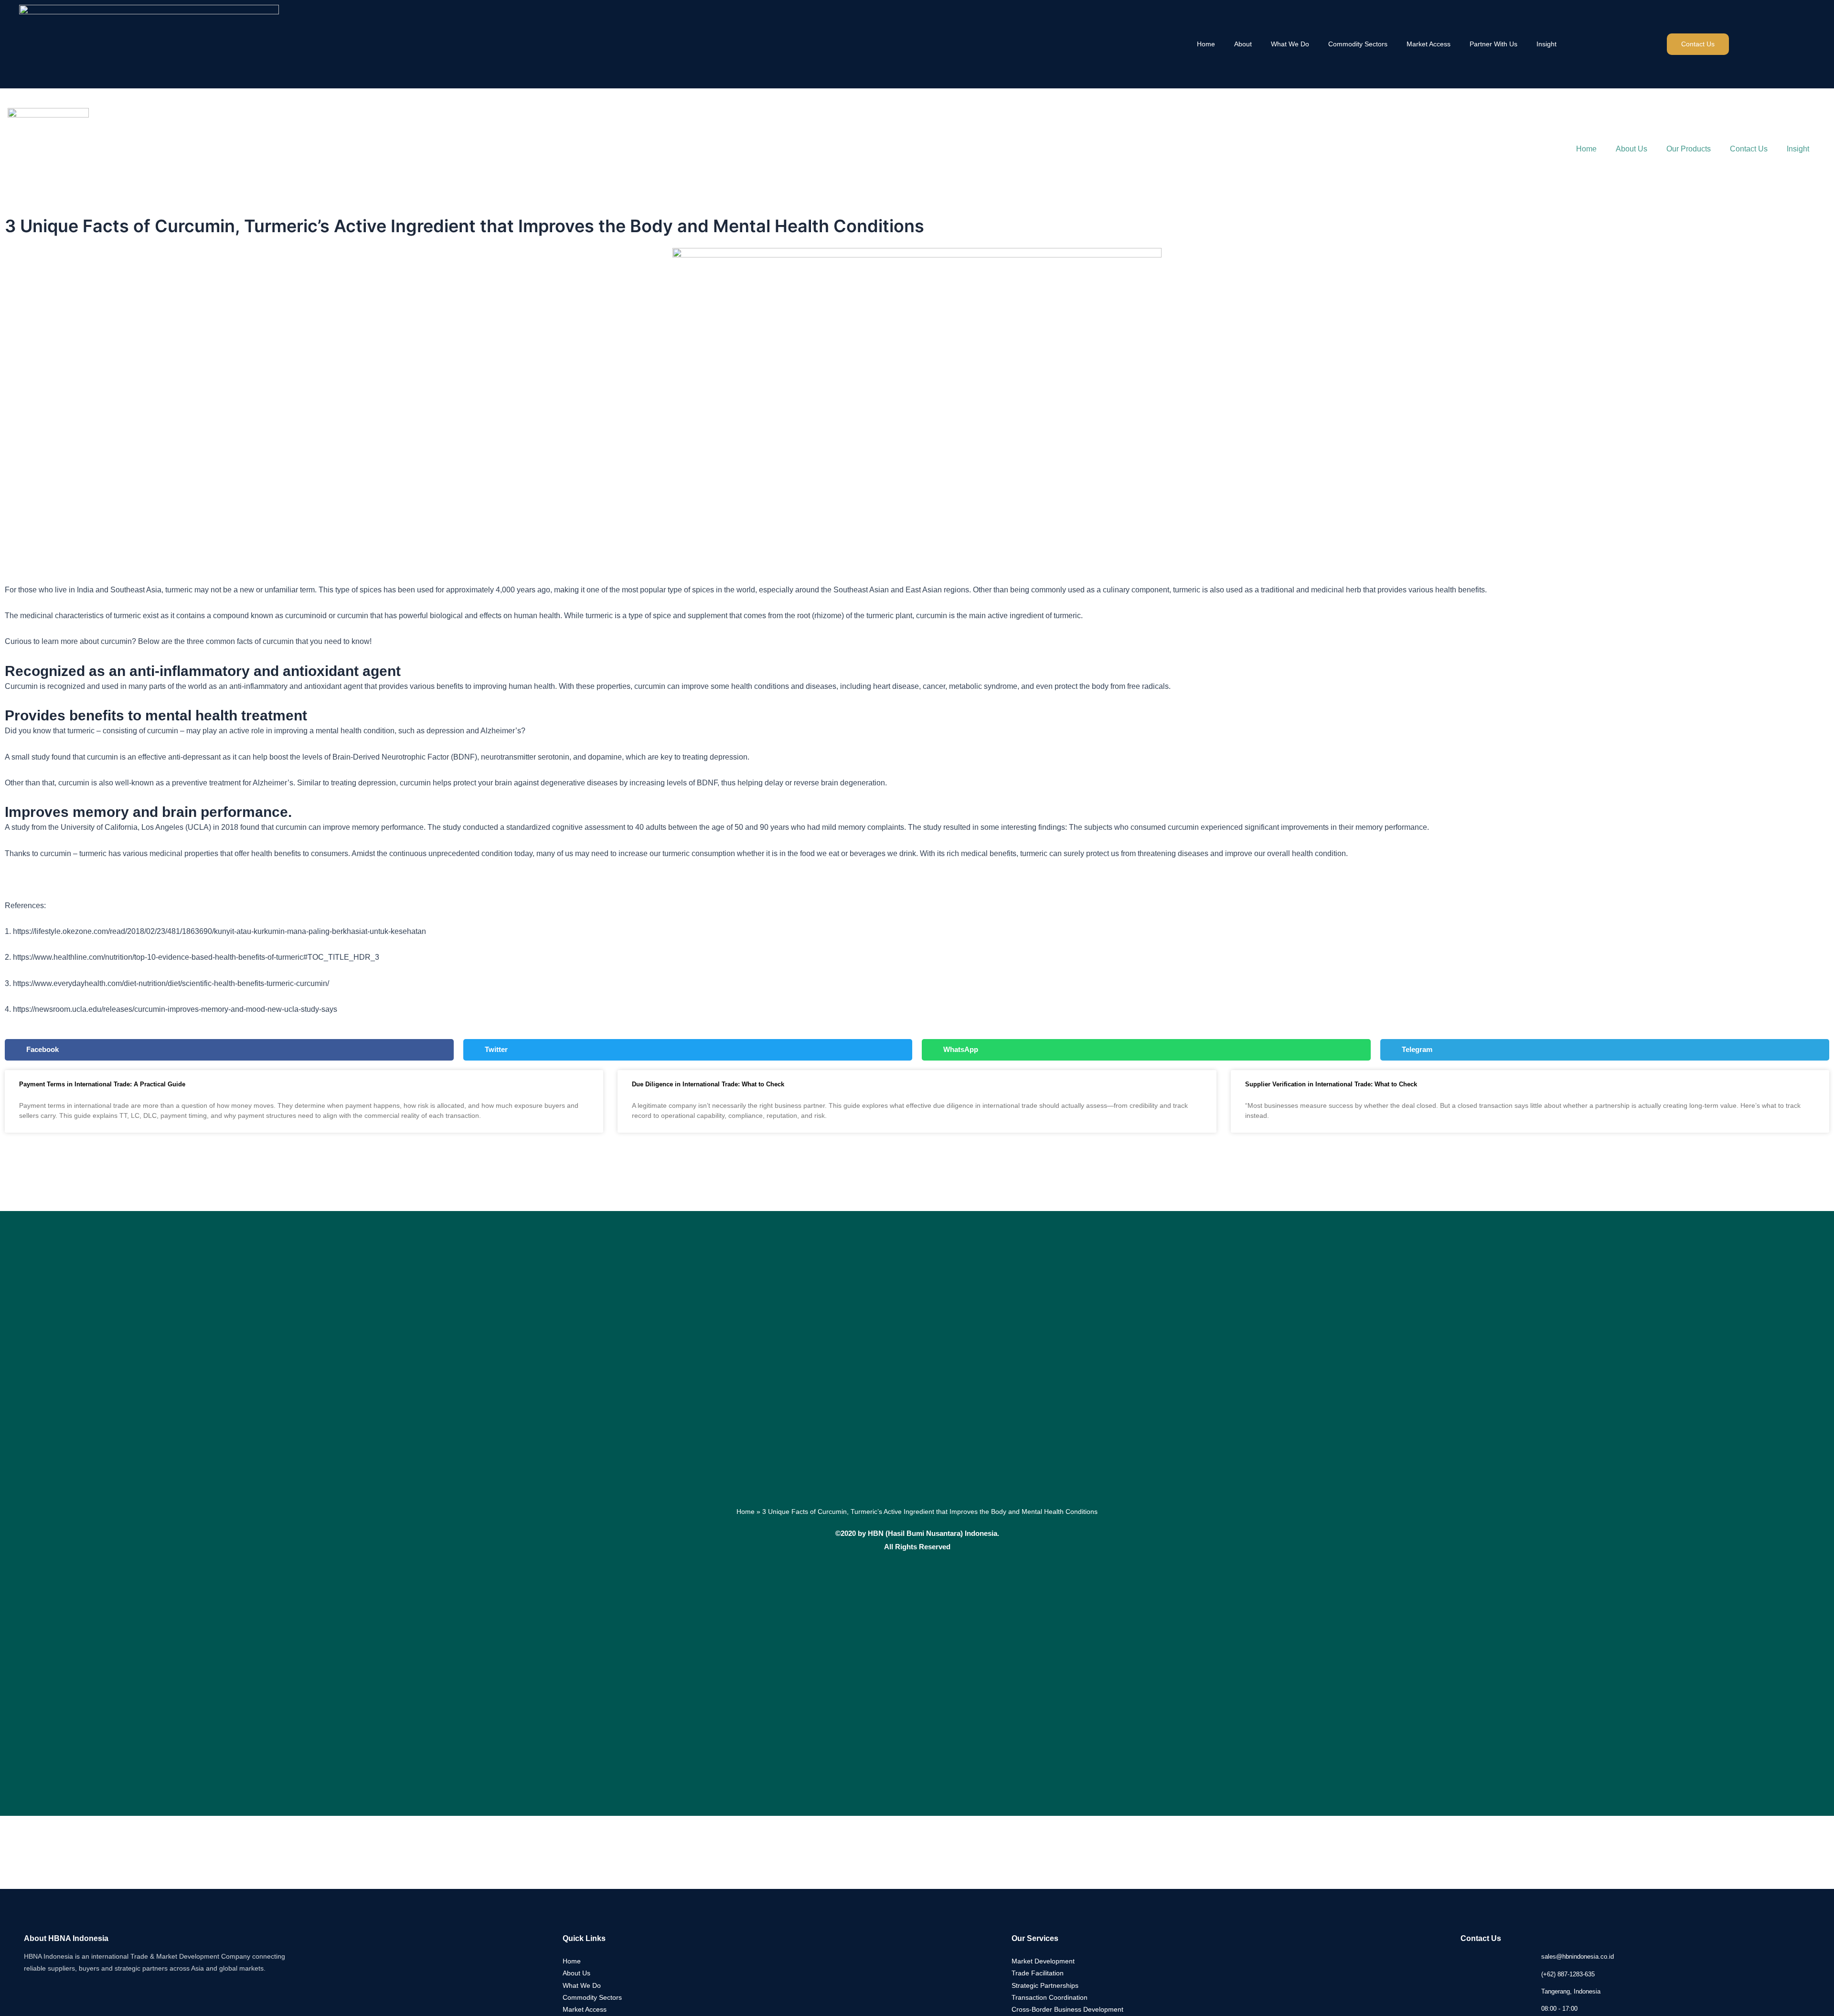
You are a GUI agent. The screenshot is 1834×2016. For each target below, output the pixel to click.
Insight (1546, 44)
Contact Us (1749, 149)
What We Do (1290, 44)
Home (1206, 44)
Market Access (1429, 44)
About (1243, 44)
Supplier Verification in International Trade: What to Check (1331, 1084)
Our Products (1689, 149)
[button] (229, 1050)
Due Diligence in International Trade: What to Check (708, 1084)
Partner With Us (1493, 44)
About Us (1631, 149)
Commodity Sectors (1358, 44)
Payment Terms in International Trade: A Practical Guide (102, 1084)
